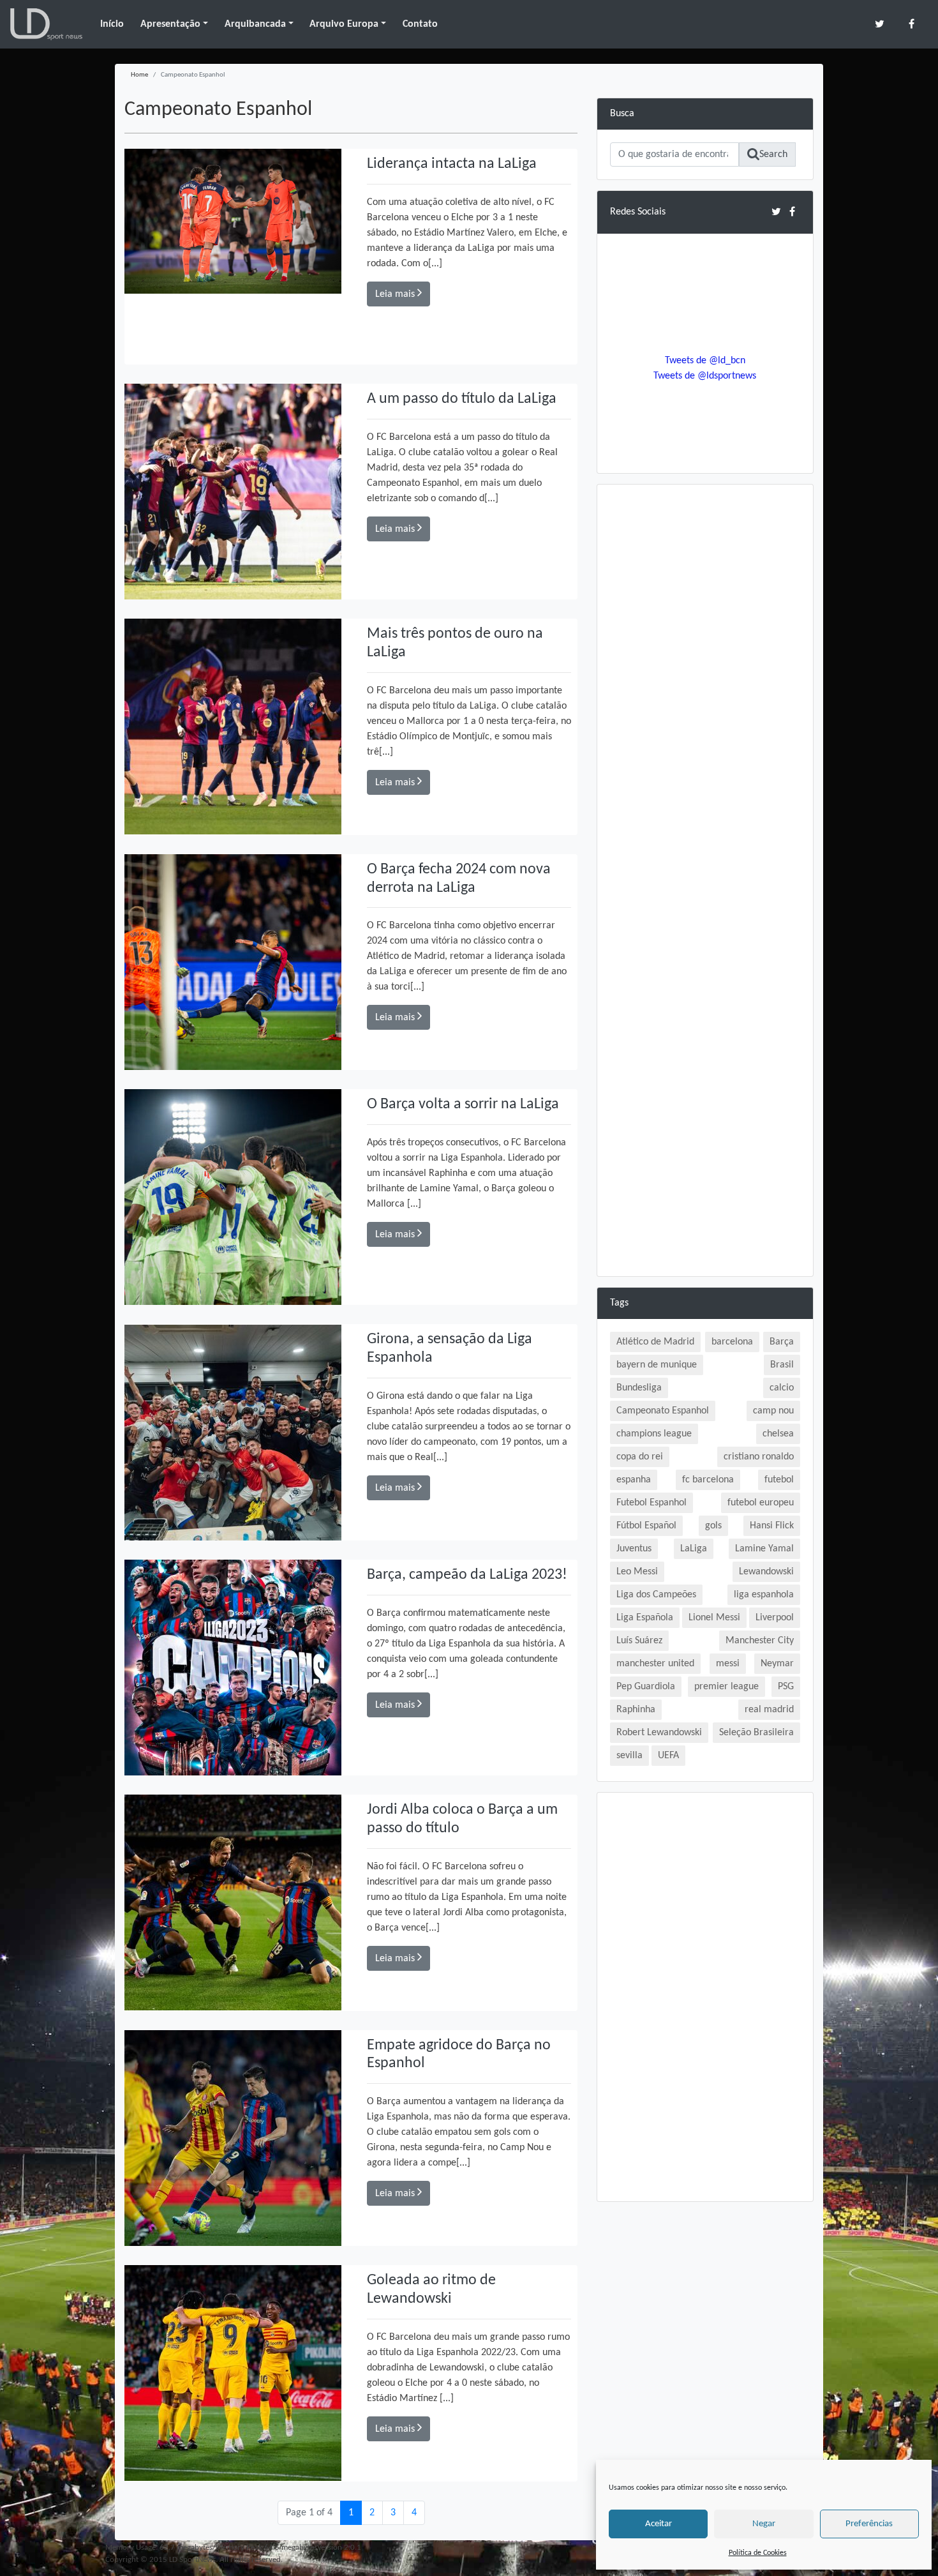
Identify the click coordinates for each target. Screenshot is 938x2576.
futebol (779, 1480)
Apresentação (170, 24)
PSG (786, 1687)
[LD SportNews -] (46, 24)
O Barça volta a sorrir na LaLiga (463, 1104)
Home (139, 75)
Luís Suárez (639, 1641)
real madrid (769, 1710)
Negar (764, 2524)
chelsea (778, 1434)
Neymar (777, 1664)
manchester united (655, 1664)
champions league (654, 1434)
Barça (782, 1342)
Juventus (634, 1549)
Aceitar (659, 2524)
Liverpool (775, 1618)
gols (713, 1526)
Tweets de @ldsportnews (705, 376)
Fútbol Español (646, 1526)
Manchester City (760, 1641)
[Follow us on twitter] (880, 24)
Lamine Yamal (764, 1549)
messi (728, 1664)
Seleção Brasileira (756, 1733)
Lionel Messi (714, 1618)
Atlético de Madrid (655, 1342)
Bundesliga (639, 1388)
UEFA (668, 1756)
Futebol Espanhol (651, 1503)
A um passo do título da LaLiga (462, 399)
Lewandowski (766, 1572)
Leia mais (396, 294)
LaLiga (694, 1549)
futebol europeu (761, 1503)
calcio (782, 1388)
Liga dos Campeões (656, 1595)
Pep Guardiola (646, 1687)
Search (773, 154)
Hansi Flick (772, 1526)
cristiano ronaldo (759, 1457)
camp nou (773, 1411)
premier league (726, 1687)
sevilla (629, 1756)
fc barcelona (708, 1480)
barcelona (732, 1342)
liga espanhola (764, 1595)
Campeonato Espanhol (663, 1411)
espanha (634, 1480)
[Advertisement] (705, 689)
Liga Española (645, 1618)
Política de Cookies (758, 2553)
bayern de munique (657, 1365)
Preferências (869, 2524)
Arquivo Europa (344, 24)
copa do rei (640, 1457)
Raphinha (636, 1710)
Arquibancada (255, 24)
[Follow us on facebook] (912, 24)
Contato (420, 24)
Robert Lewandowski (659, 1733)
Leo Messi (637, 1572)
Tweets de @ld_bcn (705, 361)
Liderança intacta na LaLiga (452, 164)
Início (112, 24)
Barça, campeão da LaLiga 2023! (467, 1575)
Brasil (782, 1365)
